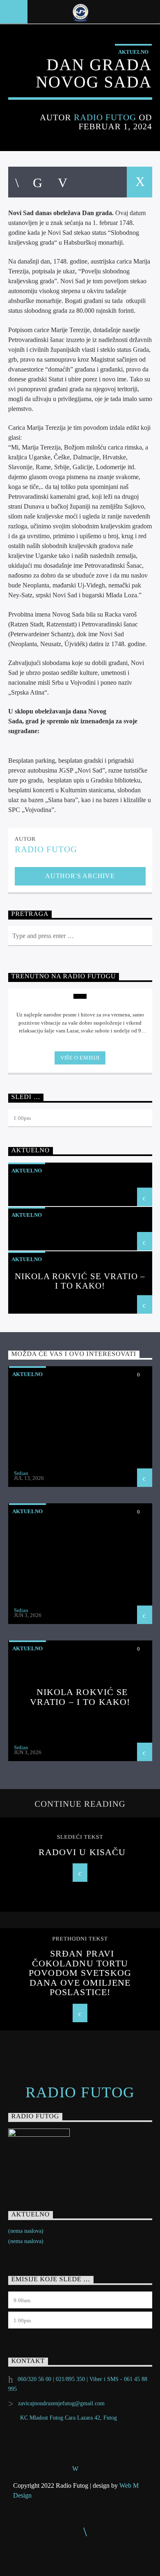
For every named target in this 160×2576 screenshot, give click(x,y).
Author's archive (80, 876)
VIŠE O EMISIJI (80, 1058)
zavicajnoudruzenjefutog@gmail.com (61, 2403)
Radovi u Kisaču (82, 1852)
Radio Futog (105, 117)
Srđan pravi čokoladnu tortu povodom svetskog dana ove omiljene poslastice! (80, 1973)
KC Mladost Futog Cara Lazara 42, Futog (69, 2418)
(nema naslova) (26, 2231)
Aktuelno (133, 52)
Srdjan (21, 1473)
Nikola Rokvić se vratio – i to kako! (80, 1281)
